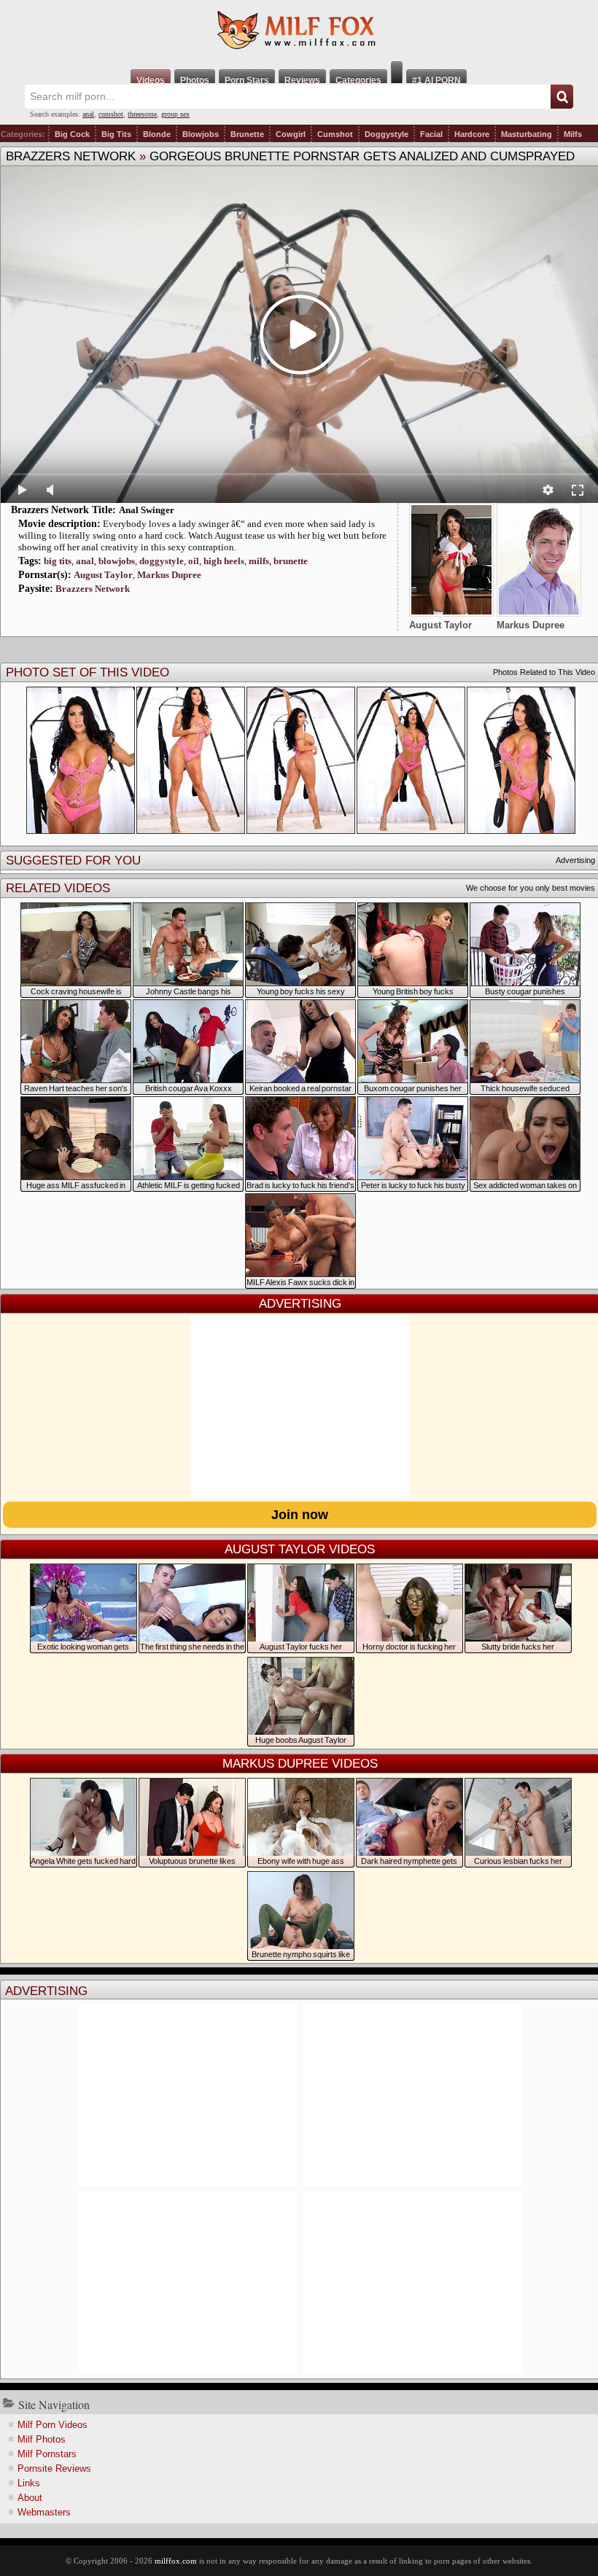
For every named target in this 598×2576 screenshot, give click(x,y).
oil (194, 561)
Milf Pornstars (47, 2454)
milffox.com (176, 2561)
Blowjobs (201, 134)
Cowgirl (291, 134)
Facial (431, 134)
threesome (142, 114)
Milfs (573, 134)
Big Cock (72, 134)
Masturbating (527, 134)
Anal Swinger (147, 510)
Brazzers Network (71, 156)
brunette (291, 561)
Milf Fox (299, 31)
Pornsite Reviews (54, 2468)
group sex (175, 114)
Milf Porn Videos (53, 2425)
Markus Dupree (169, 575)
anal (88, 114)
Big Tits (116, 134)
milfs (259, 561)
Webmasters (44, 2512)
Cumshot (335, 134)
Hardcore (472, 134)
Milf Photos (42, 2439)
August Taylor (103, 575)
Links (29, 2483)
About (30, 2498)
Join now (300, 1515)
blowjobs (117, 561)
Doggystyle (387, 134)
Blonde (157, 134)
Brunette (247, 134)
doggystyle (162, 561)
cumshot (111, 114)
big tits (58, 561)
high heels (224, 561)
